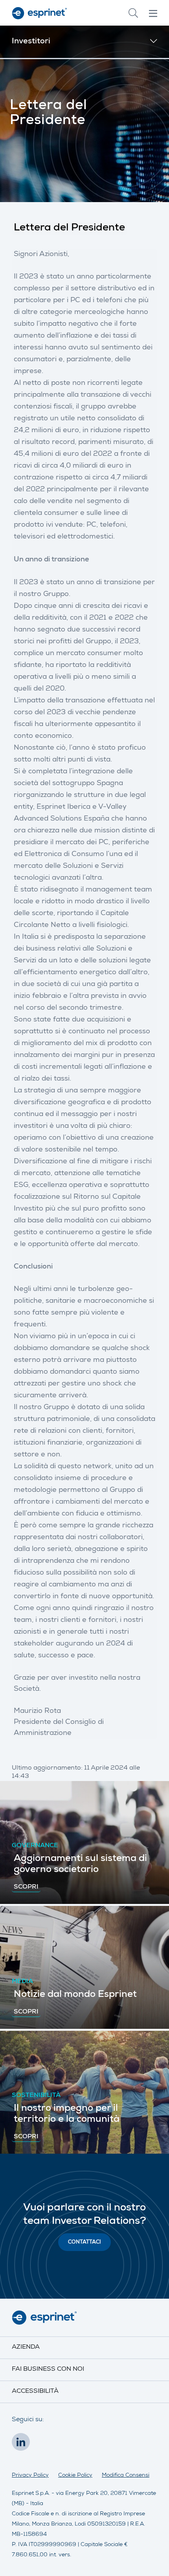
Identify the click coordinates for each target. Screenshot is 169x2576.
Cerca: (133, 13)
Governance (35, 1846)
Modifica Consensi (126, 2476)
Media (22, 1982)
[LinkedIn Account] (23, 2444)
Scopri (26, 1887)
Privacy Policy (30, 2476)
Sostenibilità (36, 2096)
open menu (153, 13)
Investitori (31, 42)
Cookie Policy (75, 2476)
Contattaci (84, 2243)
